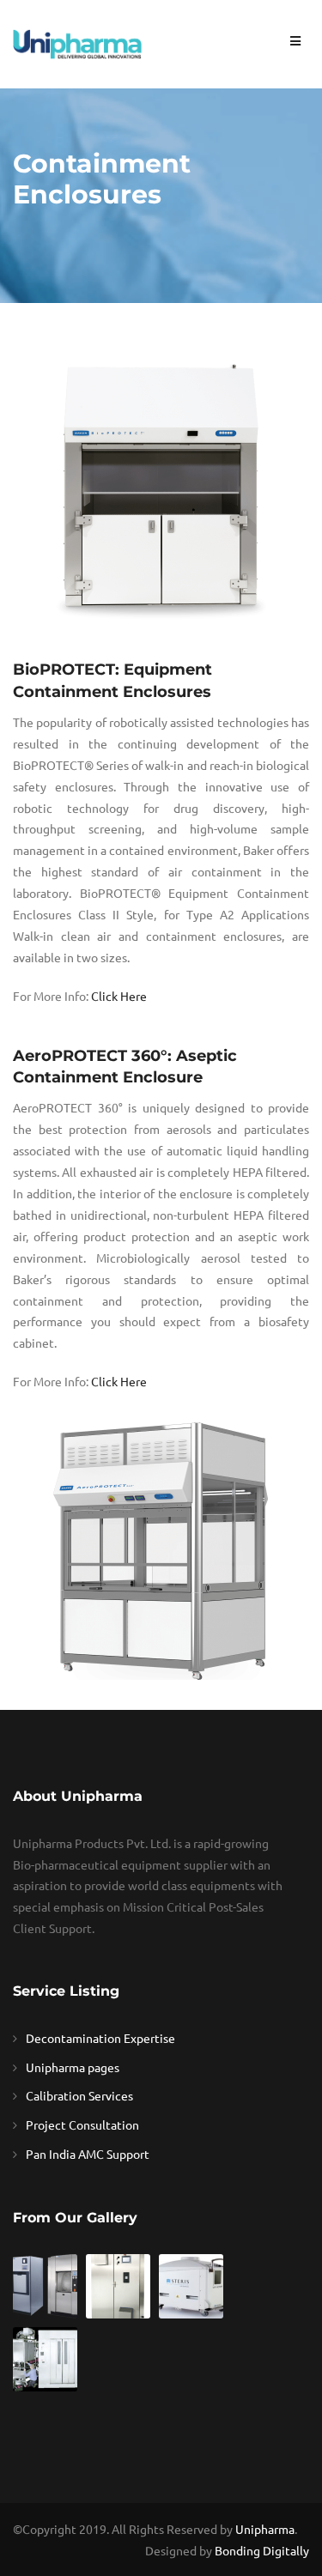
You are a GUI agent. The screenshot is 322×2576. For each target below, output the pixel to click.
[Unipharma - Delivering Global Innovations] (77, 42)
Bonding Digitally (262, 2550)
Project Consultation (82, 2124)
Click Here (119, 996)
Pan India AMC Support (88, 2154)
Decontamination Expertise (100, 2038)
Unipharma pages (73, 2067)
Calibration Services (79, 2095)
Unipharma (265, 2529)
